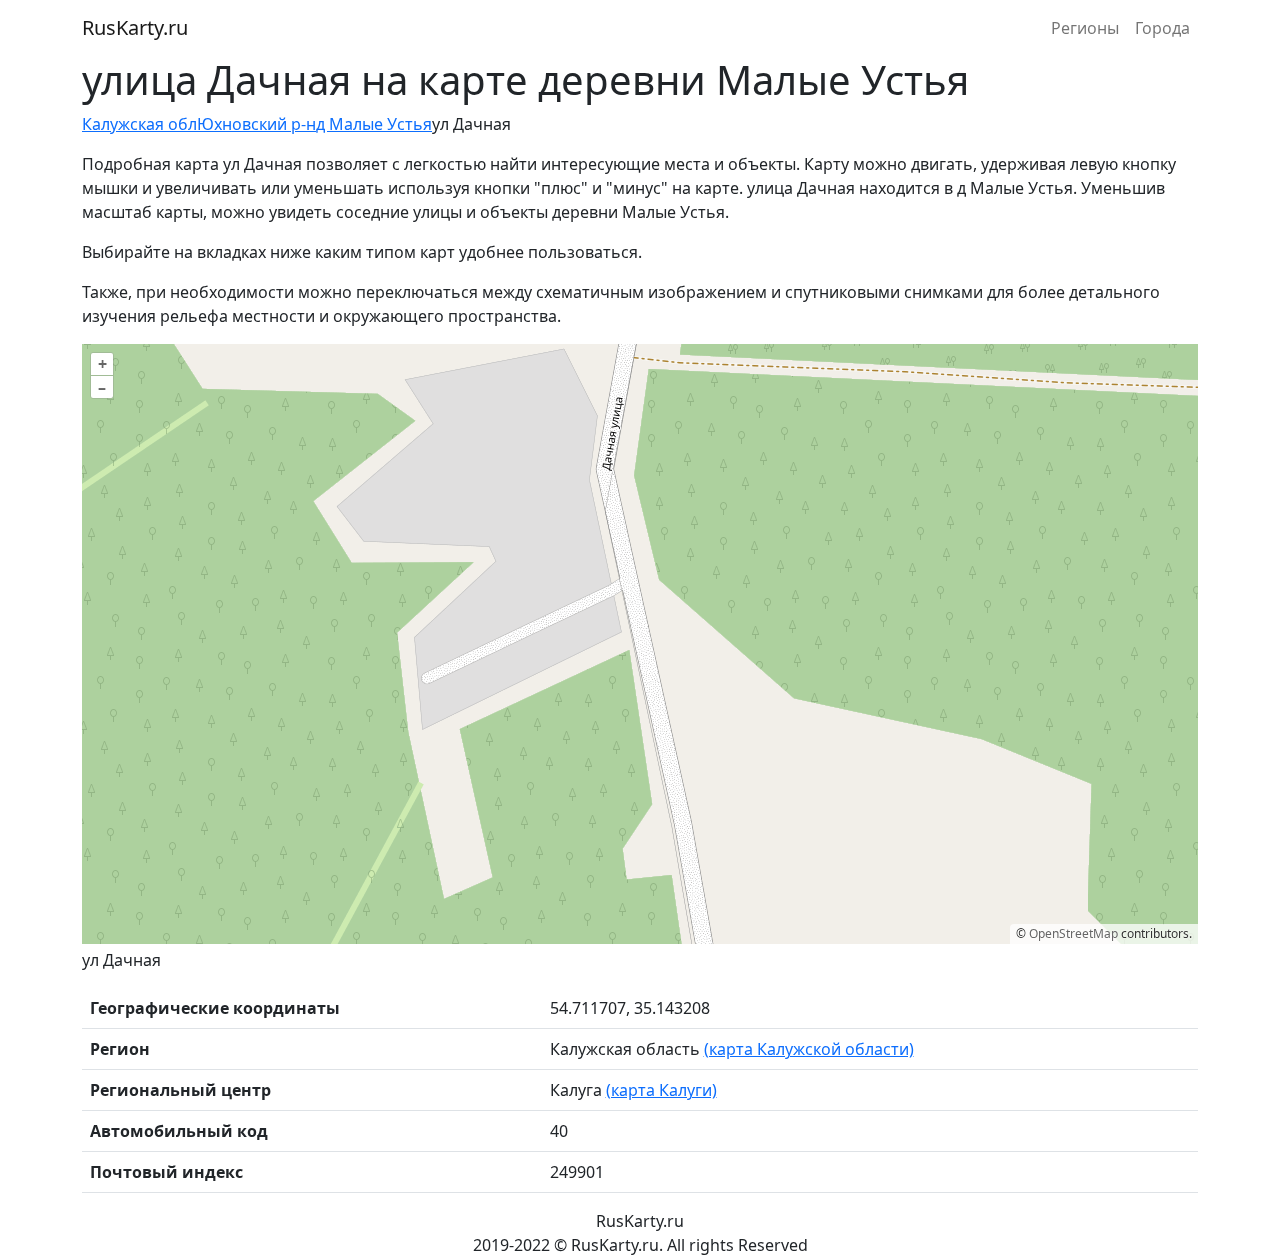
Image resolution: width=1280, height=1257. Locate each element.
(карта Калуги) (661, 1090)
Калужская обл (139, 124)
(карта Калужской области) (809, 1049)
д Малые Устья (374, 124)
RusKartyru (135, 27)
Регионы (1085, 28)
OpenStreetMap (1073, 933)
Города (1162, 28)
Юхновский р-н (256, 124)
